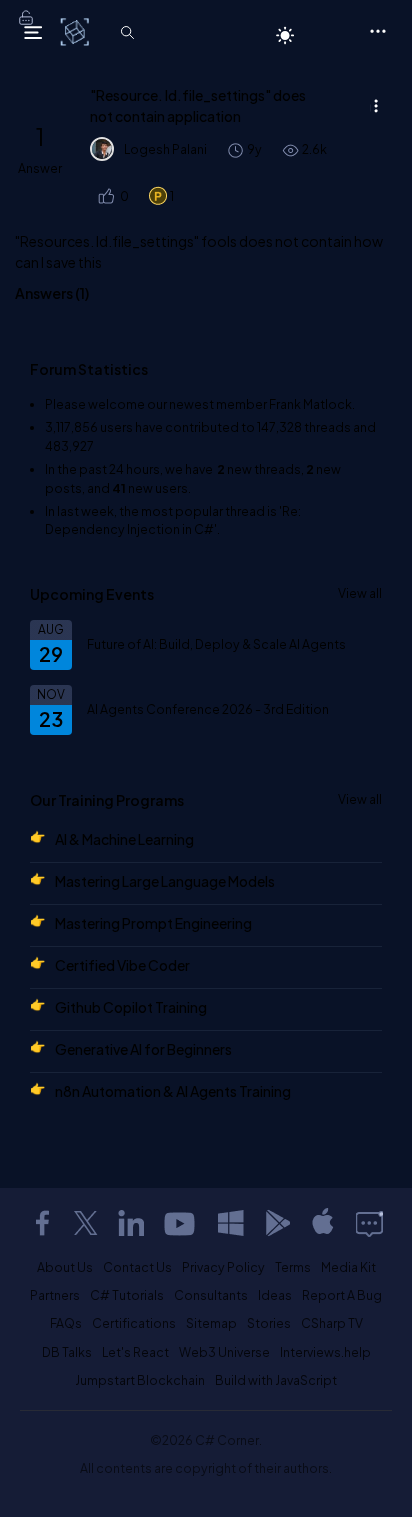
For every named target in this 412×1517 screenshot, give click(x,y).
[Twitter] (86, 1223)
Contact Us (137, 1267)
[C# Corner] (76, 31)
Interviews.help (325, 1352)
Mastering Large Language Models (165, 881)
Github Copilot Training (131, 1007)
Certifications (134, 1323)
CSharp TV (332, 1323)
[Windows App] (231, 1223)
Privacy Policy (223, 1267)
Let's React (135, 1352)
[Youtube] (181, 1223)
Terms (293, 1267)
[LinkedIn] (131, 1223)
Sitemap (211, 1323)
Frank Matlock (310, 404)
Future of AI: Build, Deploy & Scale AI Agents (216, 644)
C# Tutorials (127, 1295)
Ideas (275, 1295)
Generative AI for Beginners (143, 1049)
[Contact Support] (369, 1223)
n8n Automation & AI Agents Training (173, 1091)
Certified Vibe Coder (122, 965)
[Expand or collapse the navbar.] (33, 32)
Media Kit (348, 1267)
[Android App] (277, 1223)
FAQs (66, 1323)
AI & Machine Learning (124, 839)
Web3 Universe (224, 1352)
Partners (55, 1295)
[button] (105, 196)
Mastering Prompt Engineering (153, 923)
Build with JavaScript (276, 1380)
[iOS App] (323, 1223)
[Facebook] (42, 1223)
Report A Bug (342, 1295)
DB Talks (67, 1352)
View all (360, 593)
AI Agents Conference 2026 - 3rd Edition (208, 709)
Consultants (211, 1295)
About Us (65, 1267)
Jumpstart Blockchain (140, 1380)
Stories (269, 1323)
